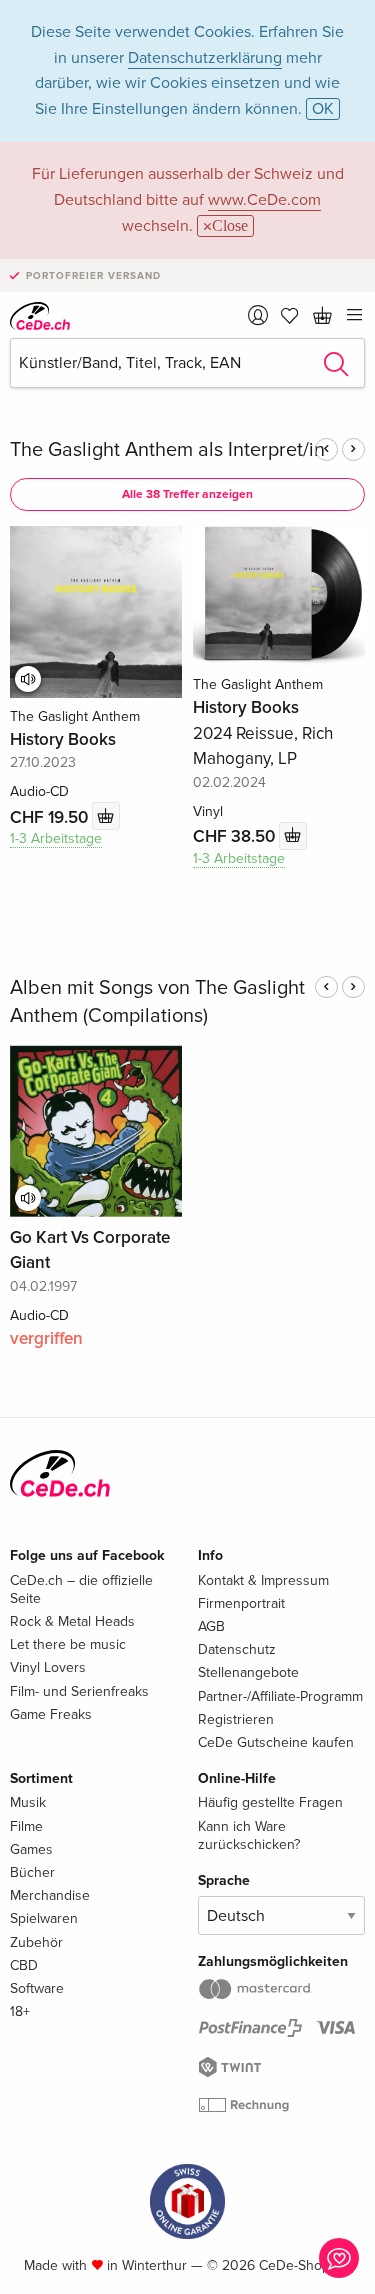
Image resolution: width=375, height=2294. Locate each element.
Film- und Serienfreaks (79, 1691)
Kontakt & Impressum (263, 1580)
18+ (20, 2011)
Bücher (32, 1872)
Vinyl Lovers (48, 1667)
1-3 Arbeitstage (56, 838)
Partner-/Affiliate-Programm (280, 1696)
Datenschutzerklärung (205, 58)
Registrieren (236, 1719)
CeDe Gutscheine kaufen (276, 1742)
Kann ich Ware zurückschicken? (249, 1835)
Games (31, 1849)
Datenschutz (237, 1649)
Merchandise (50, 1895)
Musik (28, 1802)
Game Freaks (51, 1714)
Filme (26, 1826)
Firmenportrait (241, 1603)
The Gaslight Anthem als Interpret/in (167, 450)
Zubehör (36, 1942)
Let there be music (68, 1644)
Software (37, 1988)
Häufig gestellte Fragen (270, 1802)
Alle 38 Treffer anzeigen (187, 494)
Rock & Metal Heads (72, 1621)
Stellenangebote (248, 1672)
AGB (211, 1626)
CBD (24, 1965)
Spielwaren (44, 1918)
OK (323, 109)
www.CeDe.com (264, 200)
